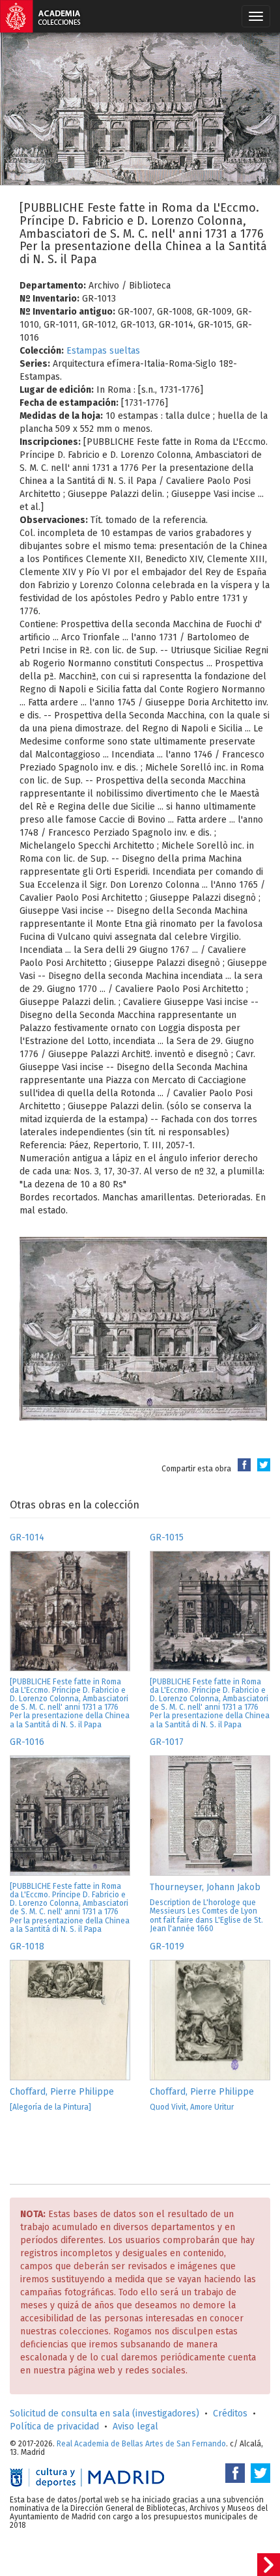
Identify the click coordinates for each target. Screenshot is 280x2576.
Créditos (230, 2413)
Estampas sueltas (103, 351)
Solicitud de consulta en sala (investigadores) (105, 2413)
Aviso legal (135, 2427)
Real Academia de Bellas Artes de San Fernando (141, 2444)
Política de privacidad (54, 2427)
